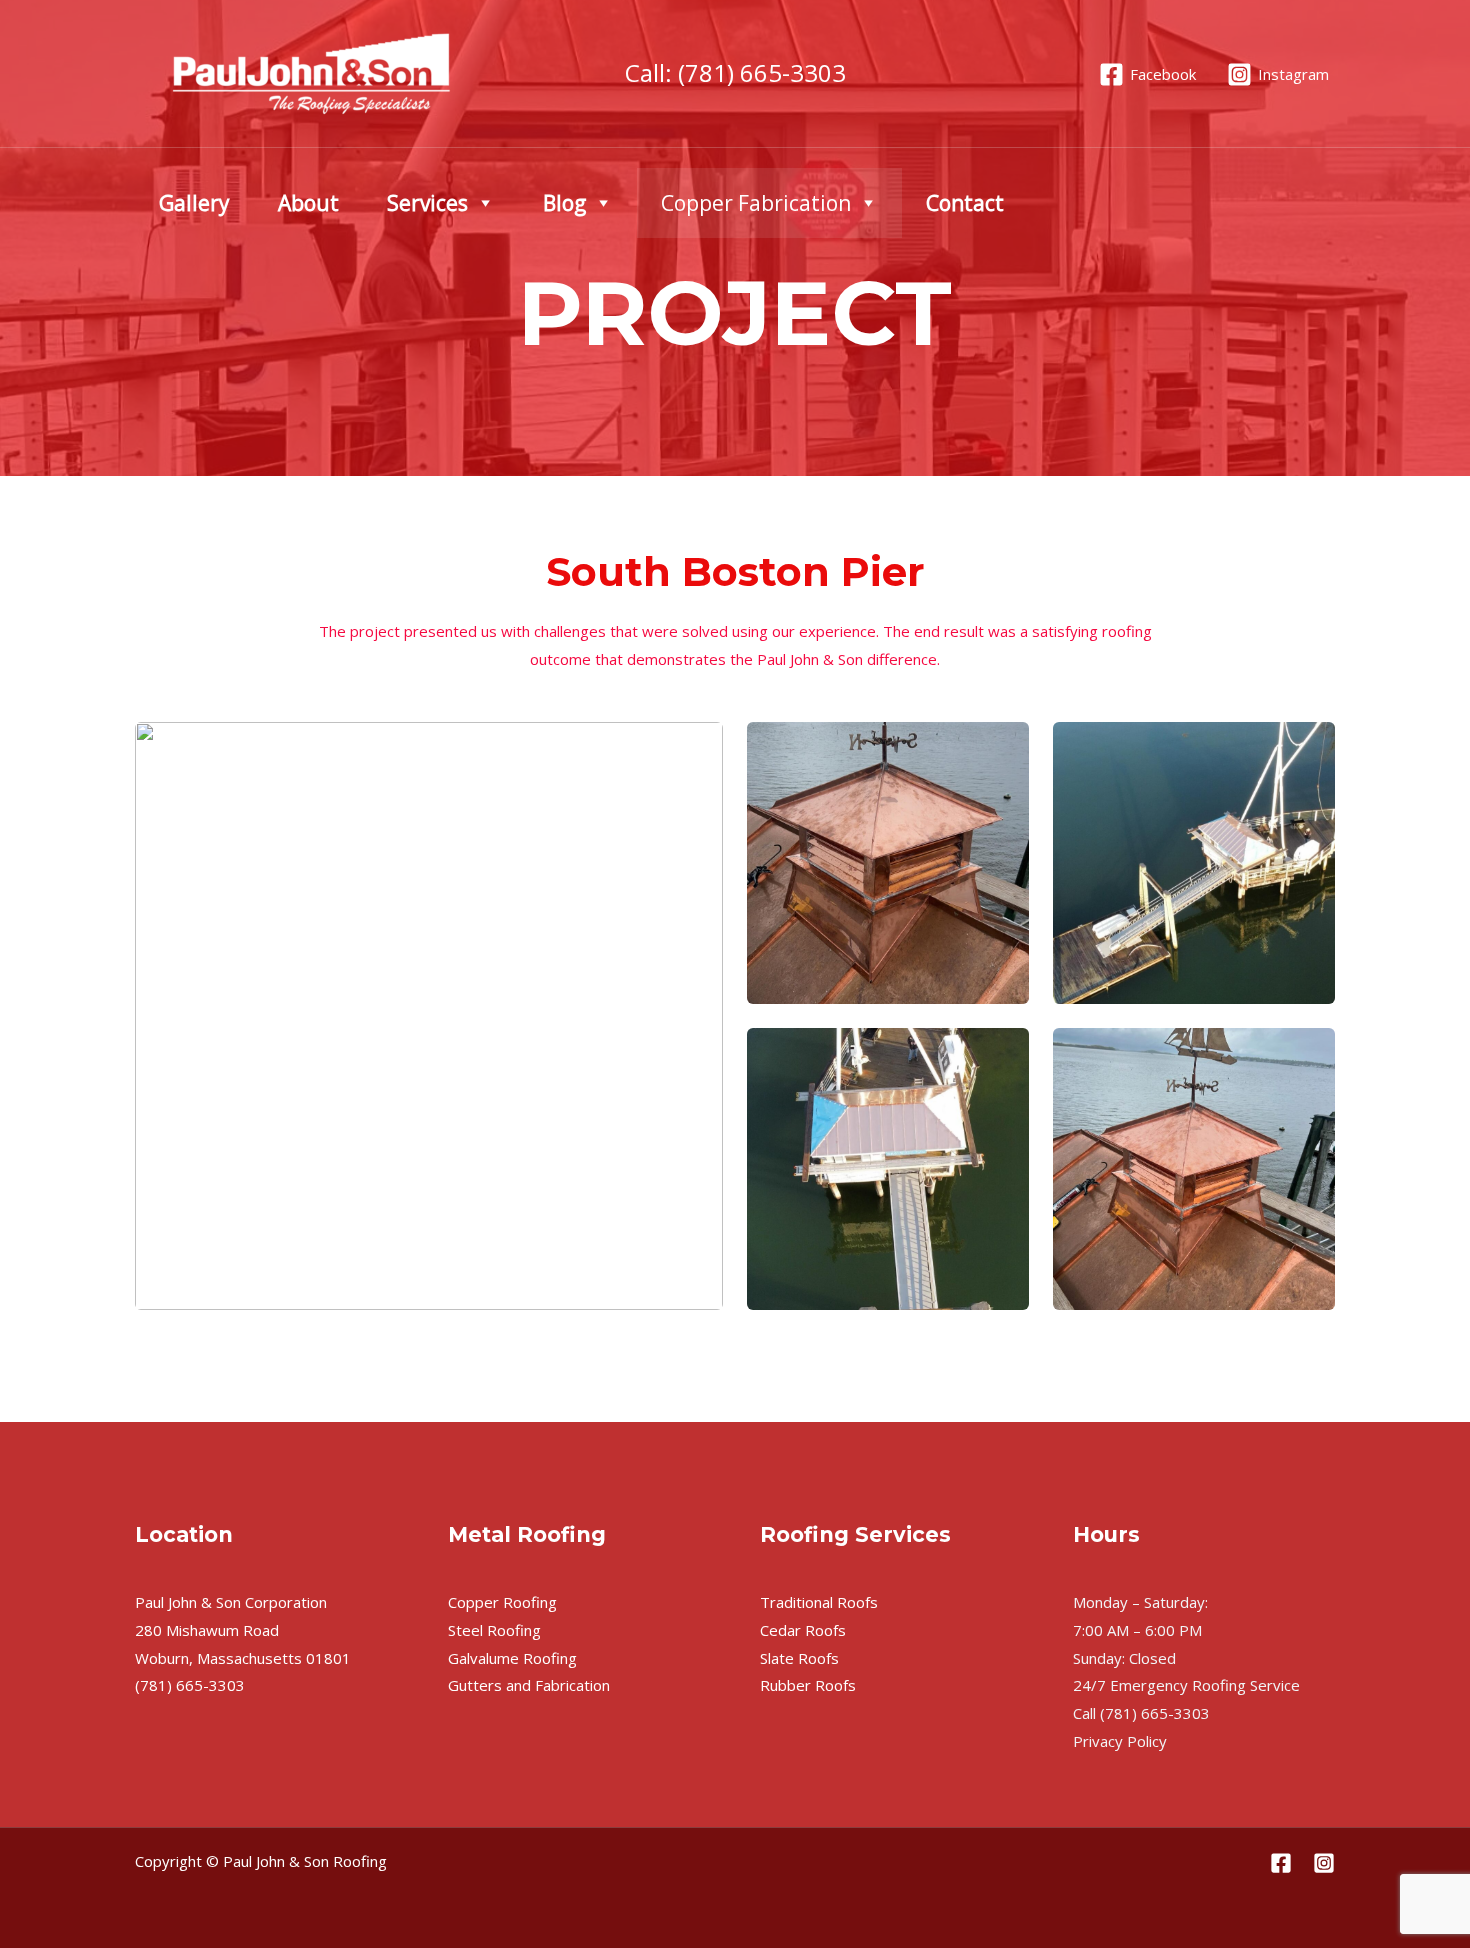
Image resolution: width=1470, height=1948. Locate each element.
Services (427, 203)
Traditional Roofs (819, 1602)
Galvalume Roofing (512, 1658)
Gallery (194, 203)
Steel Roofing (494, 1630)
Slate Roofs (799, 1658)
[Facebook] (1281, 1863)
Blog (564, 203)
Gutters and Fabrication (529, 1685)
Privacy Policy (1120, 1741)
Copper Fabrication (756, 203)
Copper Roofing (502, 1602)
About (308, 203)
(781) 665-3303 (762, 72)
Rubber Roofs (808, 1685)
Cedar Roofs (803, 1630)
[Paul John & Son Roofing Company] (311, 72)
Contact (965, 203)
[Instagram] (1324, 1863)
